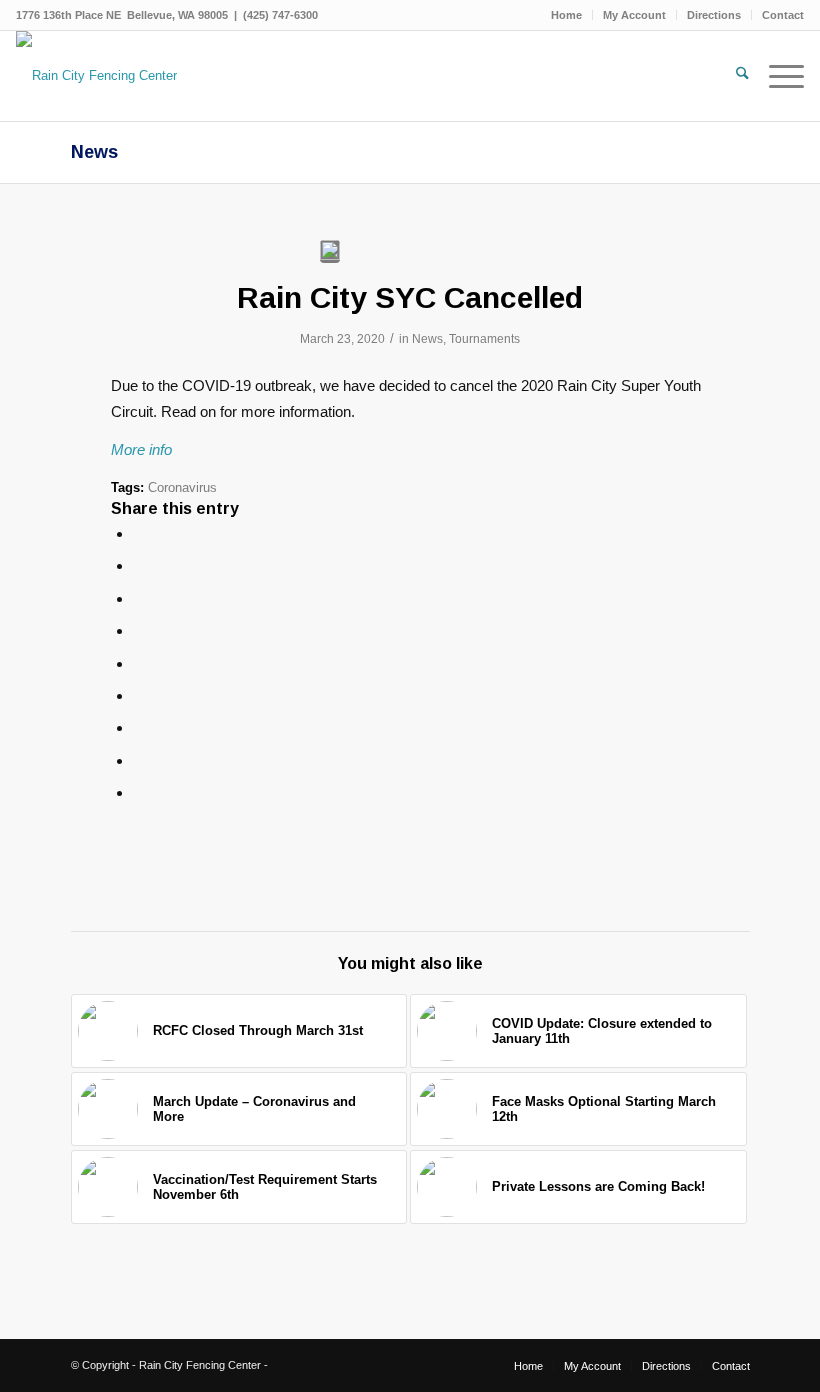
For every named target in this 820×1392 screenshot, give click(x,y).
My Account (634, 15)
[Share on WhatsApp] (139, 598)
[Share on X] (139, 565)
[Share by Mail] (139, 792)
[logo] (96, 76)
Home (566, 15)
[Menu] (776, 76)
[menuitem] (567, 15)
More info (141, 449)
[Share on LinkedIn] (139, 663)
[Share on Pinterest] (139, 630)
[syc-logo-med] (330, 251)
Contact (783, 15)
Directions (714, 15)
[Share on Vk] (139, 727)
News (94, 152)
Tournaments (484, 339)
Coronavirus (182, 487)
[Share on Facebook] (139, 533)
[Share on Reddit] (139, 760)
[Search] (732, 76)
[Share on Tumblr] (139, 695)
